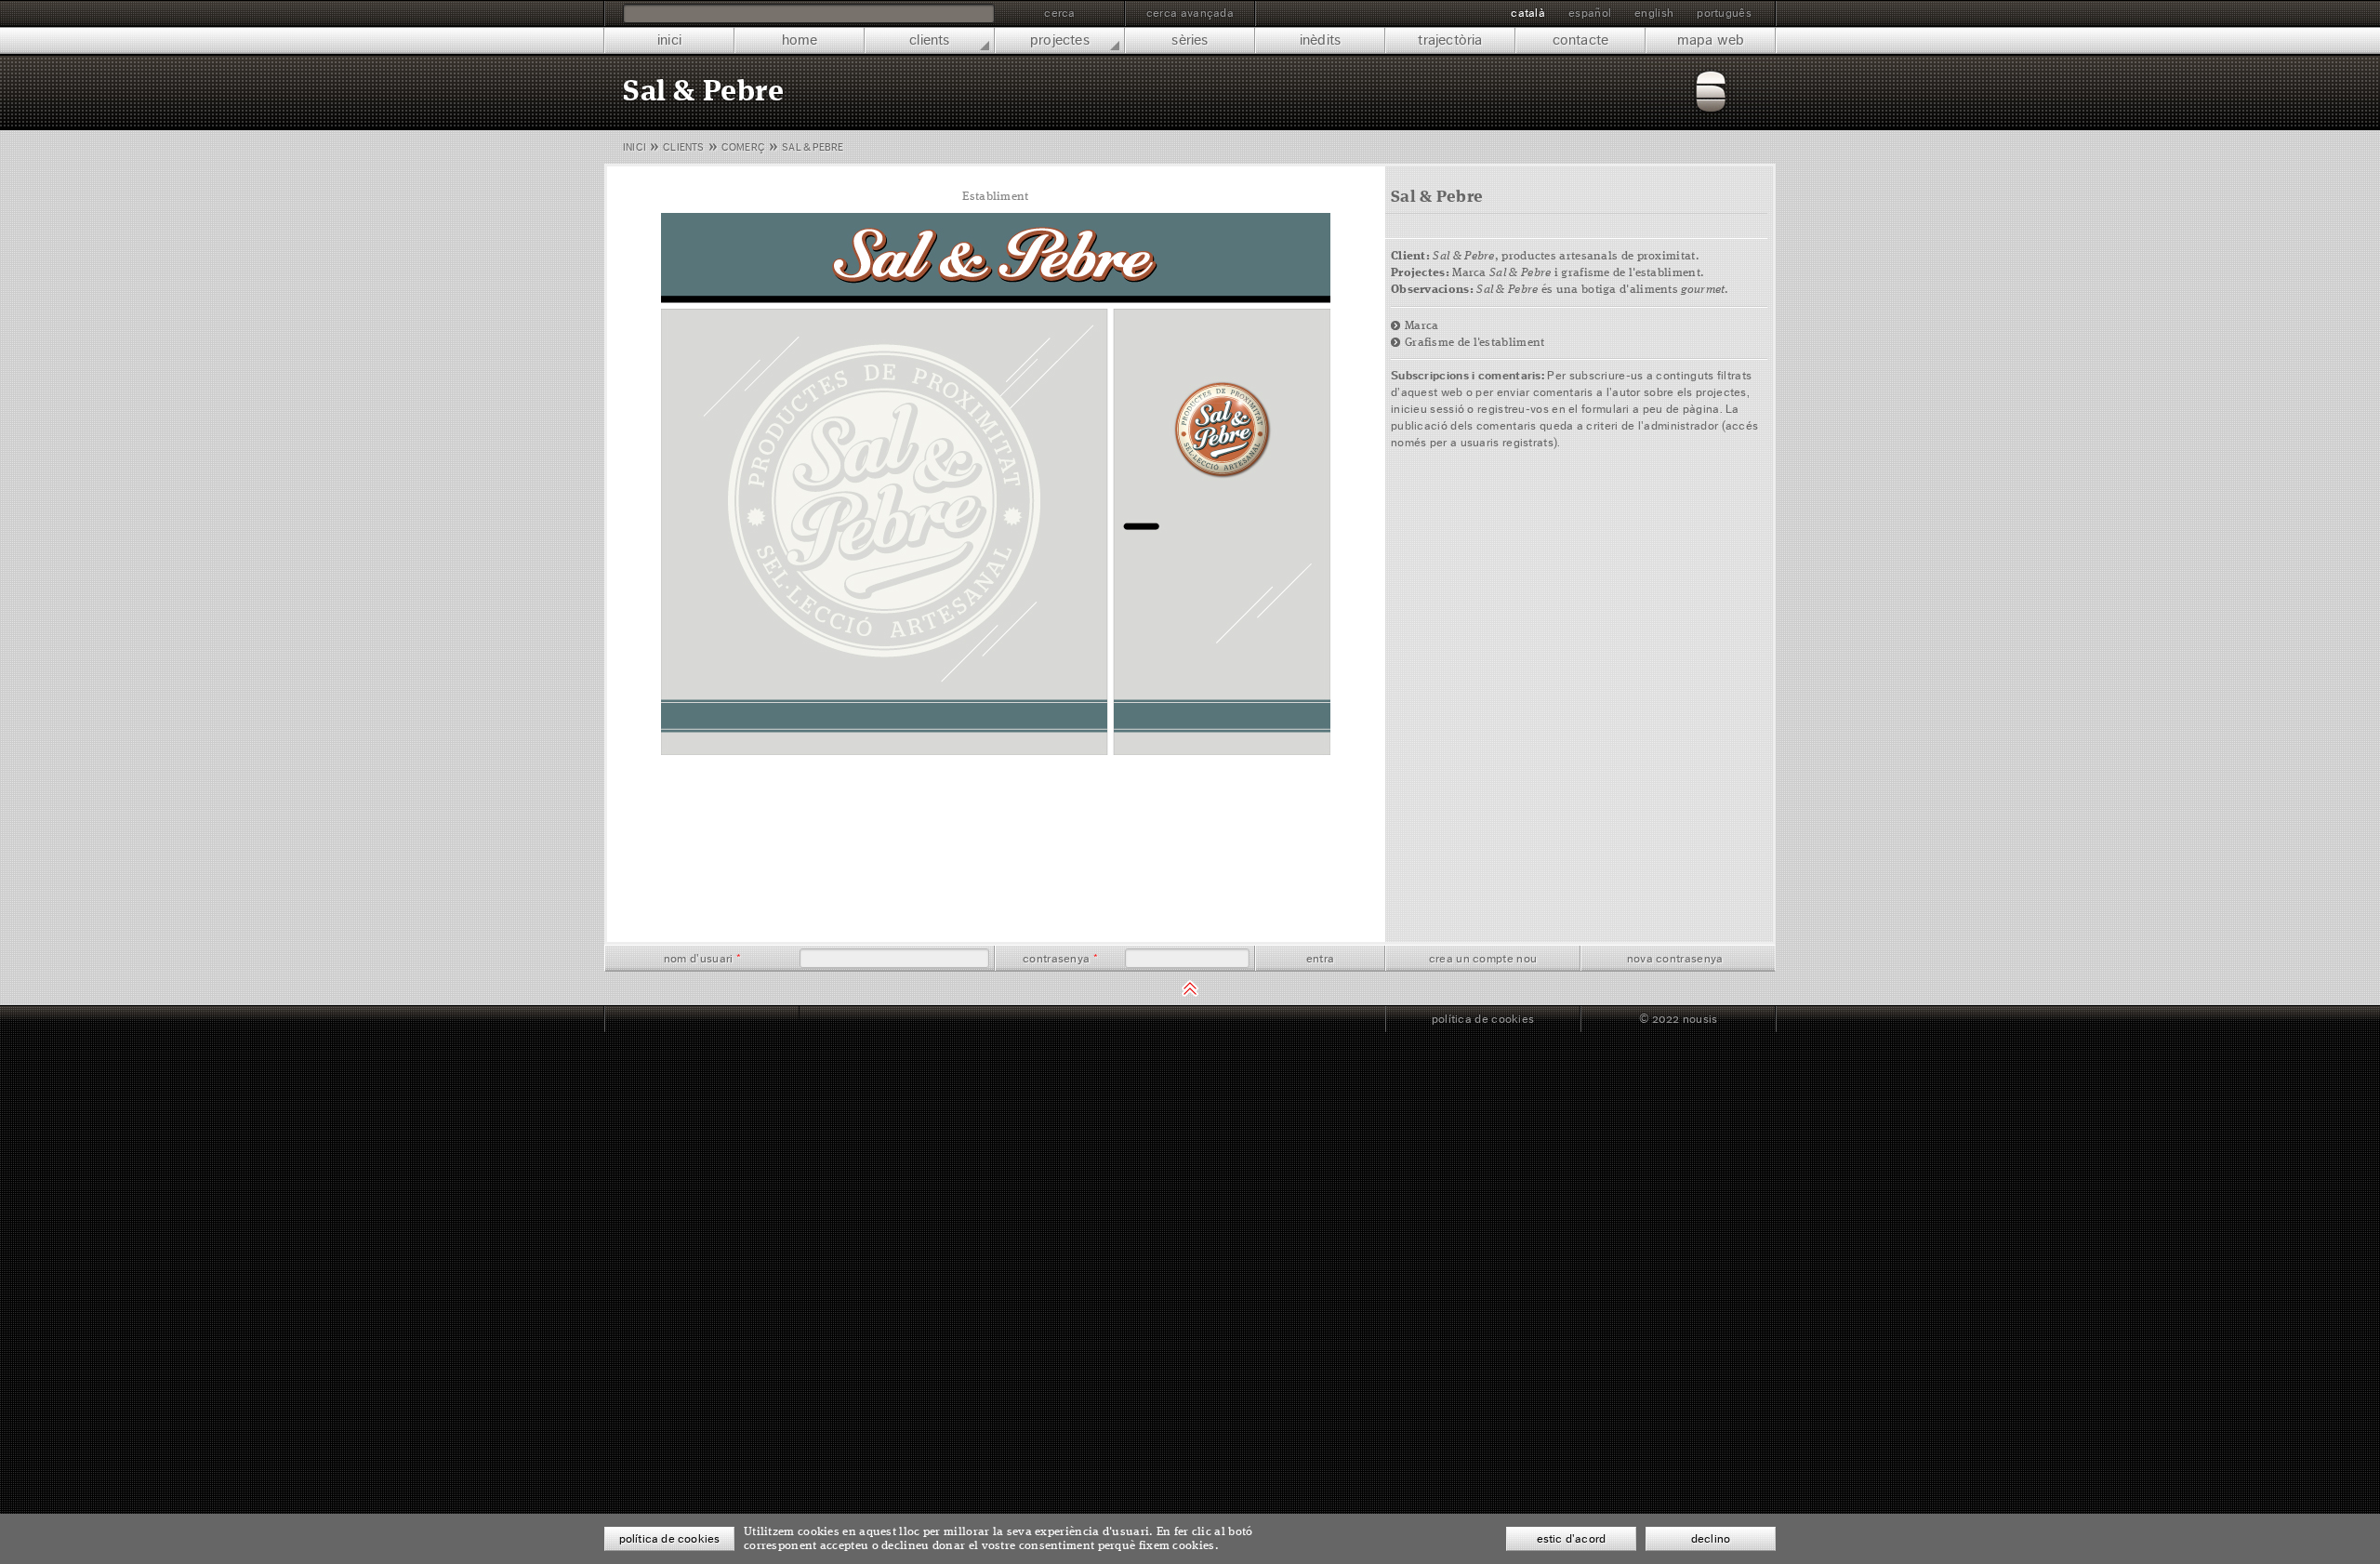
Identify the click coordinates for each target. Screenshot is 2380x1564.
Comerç (743, 147)
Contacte (1581, 40)
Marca (1422, 326)
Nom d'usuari (702, 958)
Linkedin (721, 1019)
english (1654, 13)
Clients (929, 40)
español (1590, 13)
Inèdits (1320, 40)
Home (800, 40)
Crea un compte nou (1483, 958)
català (1528, 13)
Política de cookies (1483, 1019)
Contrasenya (1060, 958)
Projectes (1060, 40)
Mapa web (1711, 40)
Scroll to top (1190, 988)
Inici (669, 40)
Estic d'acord (1572, 1538)
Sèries (1190, 40)
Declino (1711, 1538)
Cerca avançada (1190, 13)
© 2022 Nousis (1679, 1019)
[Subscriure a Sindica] (762, 1019)
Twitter (682, 1019)
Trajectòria (1450, 40)
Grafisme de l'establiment (1475, 343)
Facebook (641, 1019)
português (1724, 13)
